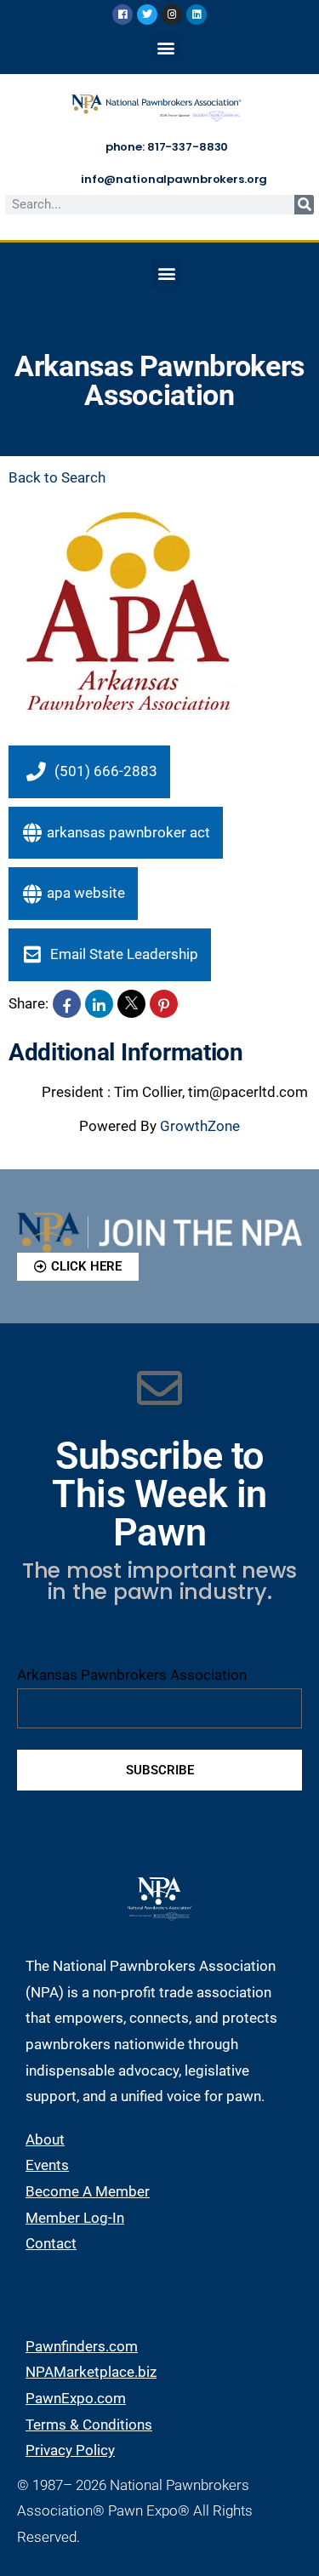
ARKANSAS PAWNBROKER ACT (128, 832)
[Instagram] (172, 14)
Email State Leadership (122, 954)
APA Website (86, 893)
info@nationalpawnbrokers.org (174, 179)
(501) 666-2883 (106, 771)
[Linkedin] (197, 14)
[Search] (304, 205)
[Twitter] (147, 14)
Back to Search (57, 477)
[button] (165, 47)
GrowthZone (200, 1126)
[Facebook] (122, 14)
